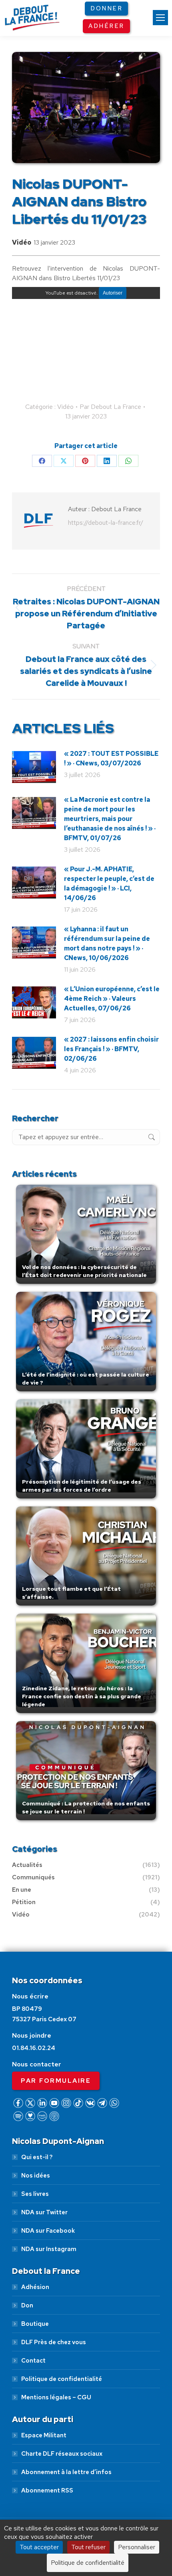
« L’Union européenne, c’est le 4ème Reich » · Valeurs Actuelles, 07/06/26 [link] (112, 999)
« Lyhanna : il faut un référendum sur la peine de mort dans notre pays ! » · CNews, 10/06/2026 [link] (107, 943)
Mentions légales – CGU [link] (56, 2397)
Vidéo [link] (22, 242)
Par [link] (110, 407)
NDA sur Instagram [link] (49, 2249)
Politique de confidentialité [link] (62, 2379)
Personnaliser (137, 2547)
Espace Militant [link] (44, 2435)
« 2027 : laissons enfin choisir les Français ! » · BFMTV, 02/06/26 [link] (111, 1049)
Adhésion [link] (35, 2287)
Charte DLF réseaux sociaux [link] (62, 2454)
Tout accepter (39, 2547)
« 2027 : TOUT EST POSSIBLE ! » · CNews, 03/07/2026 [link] (111, 758)
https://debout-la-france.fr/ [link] (106, 523)
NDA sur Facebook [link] (48, 2231)
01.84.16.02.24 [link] (34, 2048)
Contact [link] (33, 2361)
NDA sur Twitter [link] (44, 2212)
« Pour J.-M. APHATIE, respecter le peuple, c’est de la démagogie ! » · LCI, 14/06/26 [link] (109, 884)
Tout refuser (88, 2547)
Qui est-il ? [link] (37, 2157)
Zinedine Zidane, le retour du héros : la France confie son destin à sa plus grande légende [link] (82, 1696)
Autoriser (113, 293)
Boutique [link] (35, 2324)
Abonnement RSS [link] (47, 2490)
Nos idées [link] (36, 2176)
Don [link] (27, 2305)
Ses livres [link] (35, 2194)
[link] (160, 18)
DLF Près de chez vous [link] (54, 2342)
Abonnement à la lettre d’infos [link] (66, 2472)
